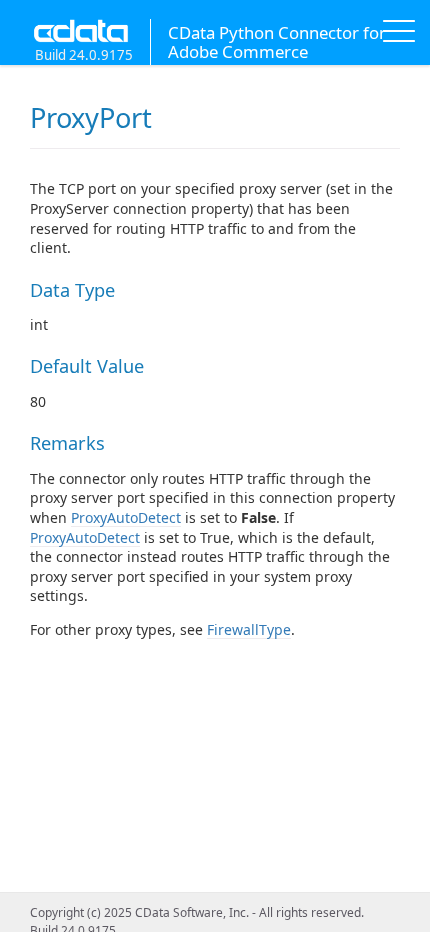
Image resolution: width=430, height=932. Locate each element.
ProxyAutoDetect (126, 517)
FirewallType (249, 629)
